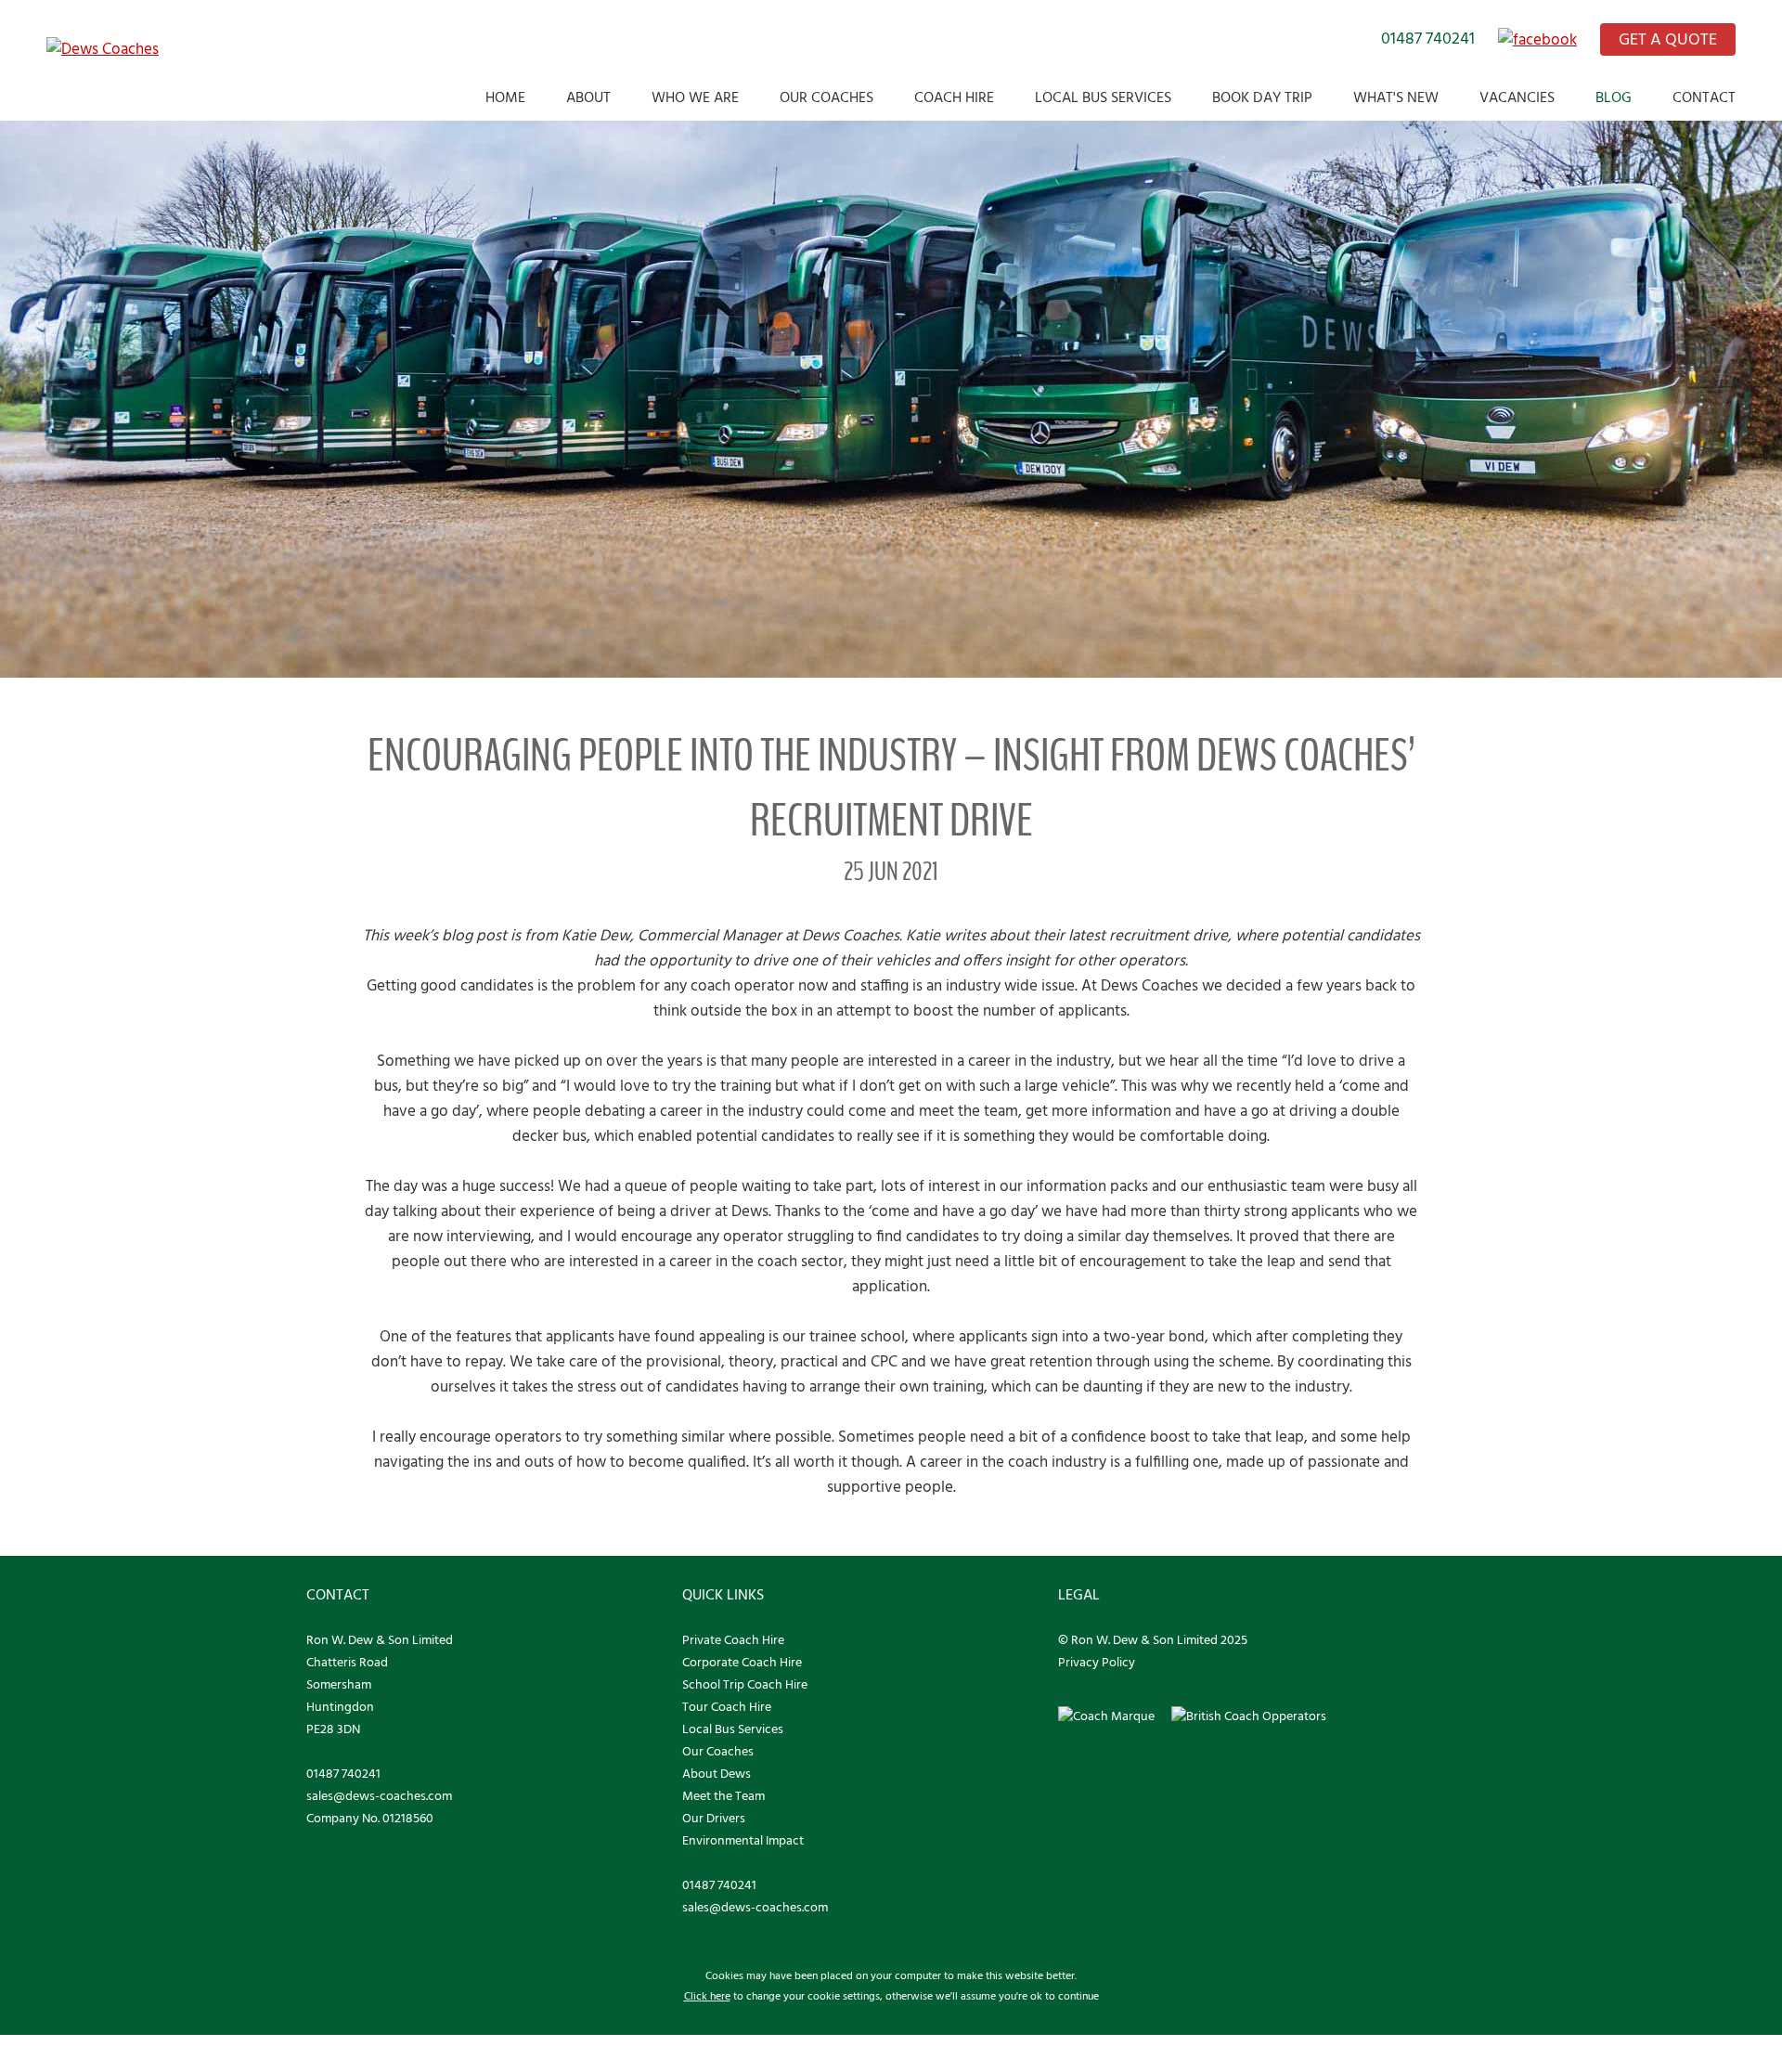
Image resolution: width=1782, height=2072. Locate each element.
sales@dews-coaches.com (379, 1797)
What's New (1396, 98)
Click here (707, 1997)
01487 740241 (1428, 39)
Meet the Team (723, 1797)
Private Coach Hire (733, 1641)
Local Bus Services (1103, 98)
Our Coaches (826, 98)
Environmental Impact (743, 1841)
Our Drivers (714, 1819)
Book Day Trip (1262, 98)
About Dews (717, 1774)
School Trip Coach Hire (745, 1685)
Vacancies (1517, 98)
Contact (1704, 98)
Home (505, 98)
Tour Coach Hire (727, 1708)
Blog (1614, 98)
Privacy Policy (1097, 1663)
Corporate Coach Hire (742, 1663)
